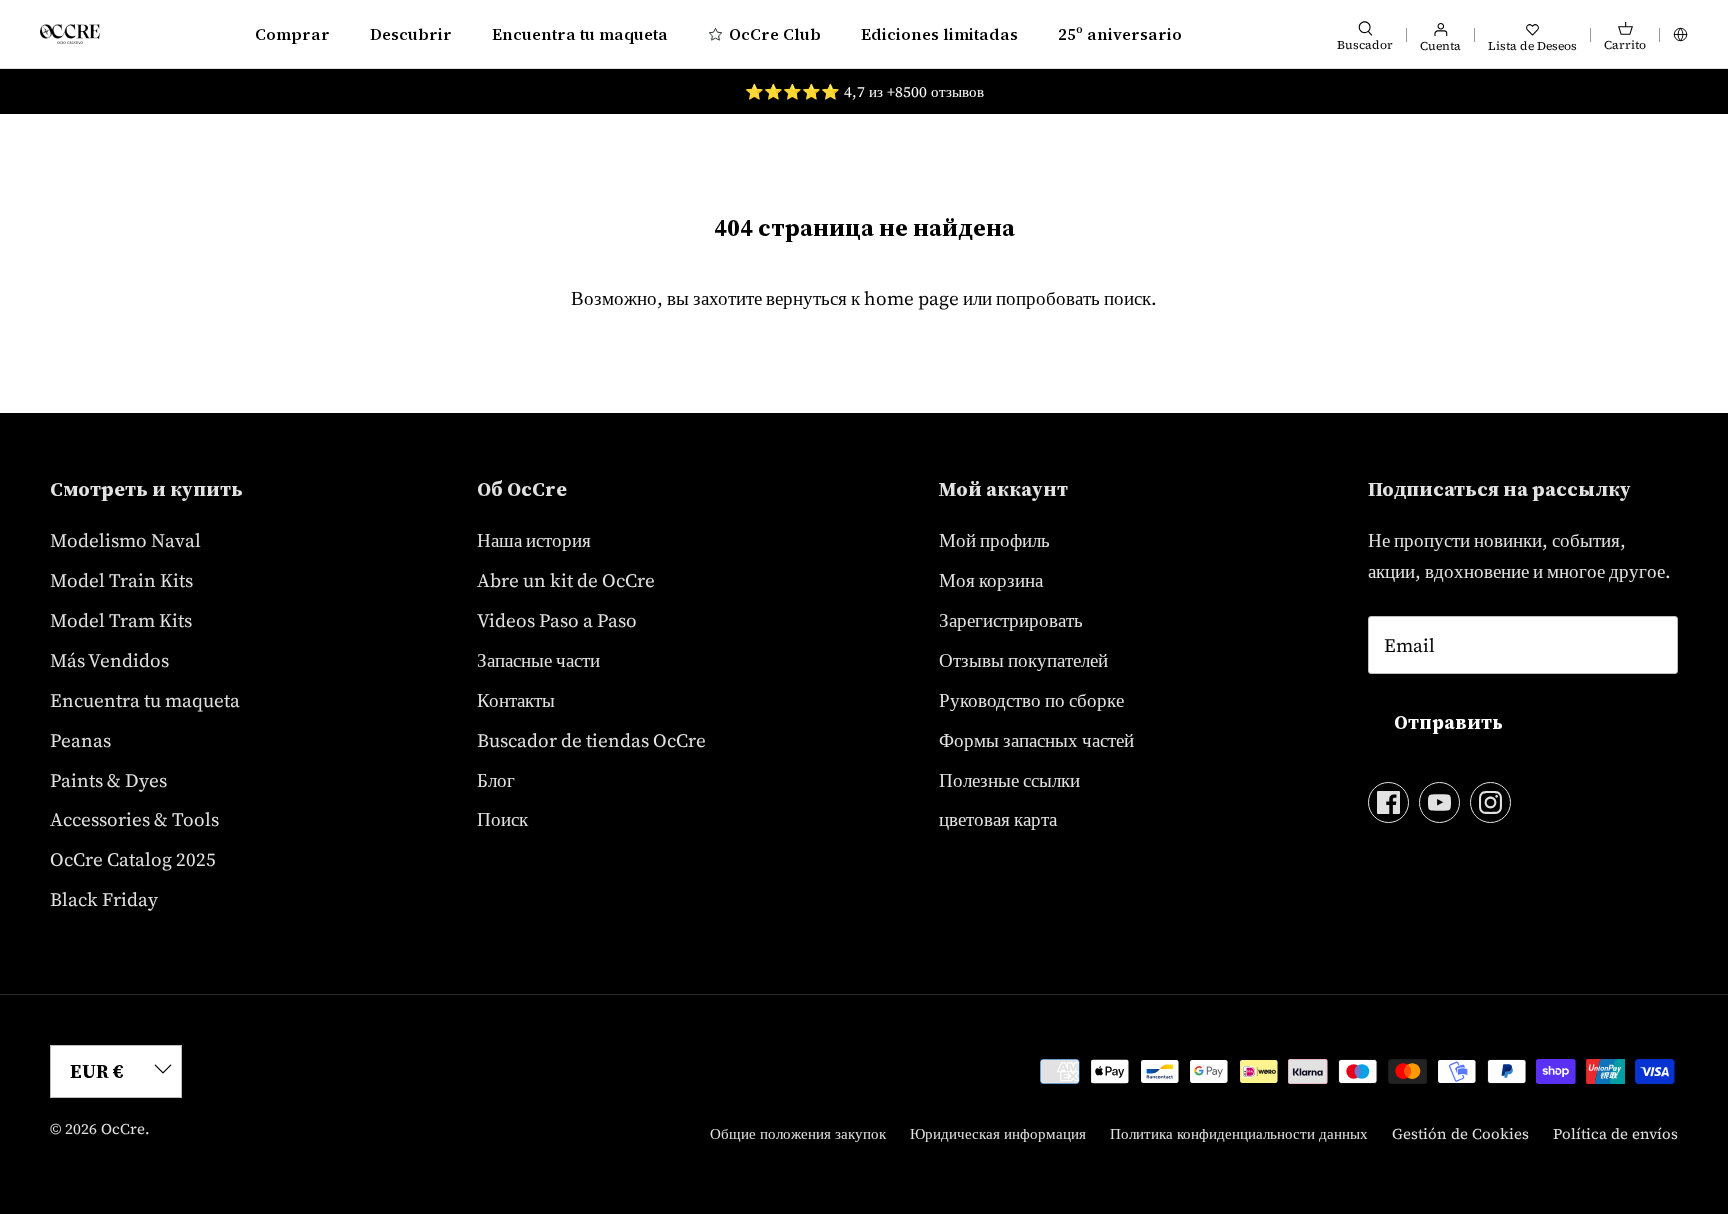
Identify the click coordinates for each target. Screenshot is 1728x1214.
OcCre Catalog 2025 (133, 859)
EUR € (97, 1071)
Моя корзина (991, 580)
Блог (496, 780)
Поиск (502, 819)
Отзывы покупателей (1023, 660)
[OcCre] (70, 33)
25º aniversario (1120, 34)
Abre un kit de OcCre (566, 580)
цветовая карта (998, 819)
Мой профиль (994, 540)
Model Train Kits (121, 580)
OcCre (123, 1128)
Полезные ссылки (1009, 780)
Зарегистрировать (1011, 620)
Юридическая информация (998, 1133)
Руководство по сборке (1031, 700)
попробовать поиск (1073, 298)
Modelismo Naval (125, 540)
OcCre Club (775, 34)
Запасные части (538, 660)
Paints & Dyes (108, 780)
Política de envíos (1615, 1133)
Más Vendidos (109, 660)
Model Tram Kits (121, 620)
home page (911, 298)
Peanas (80, 740)
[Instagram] (1490, 802)
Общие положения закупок (798, 1133)
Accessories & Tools (134, 819)
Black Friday (104, 899)
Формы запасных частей (1036, 740)
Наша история (534, 540)
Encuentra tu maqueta (580, 34)
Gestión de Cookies (1460, 1133)
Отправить (1448, 722)
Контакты (516, 700)
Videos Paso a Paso (557, 620)
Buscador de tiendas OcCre (591, 740)
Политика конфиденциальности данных (1239, 1133)
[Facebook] (1388, 802)
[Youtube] (1439, 802)
